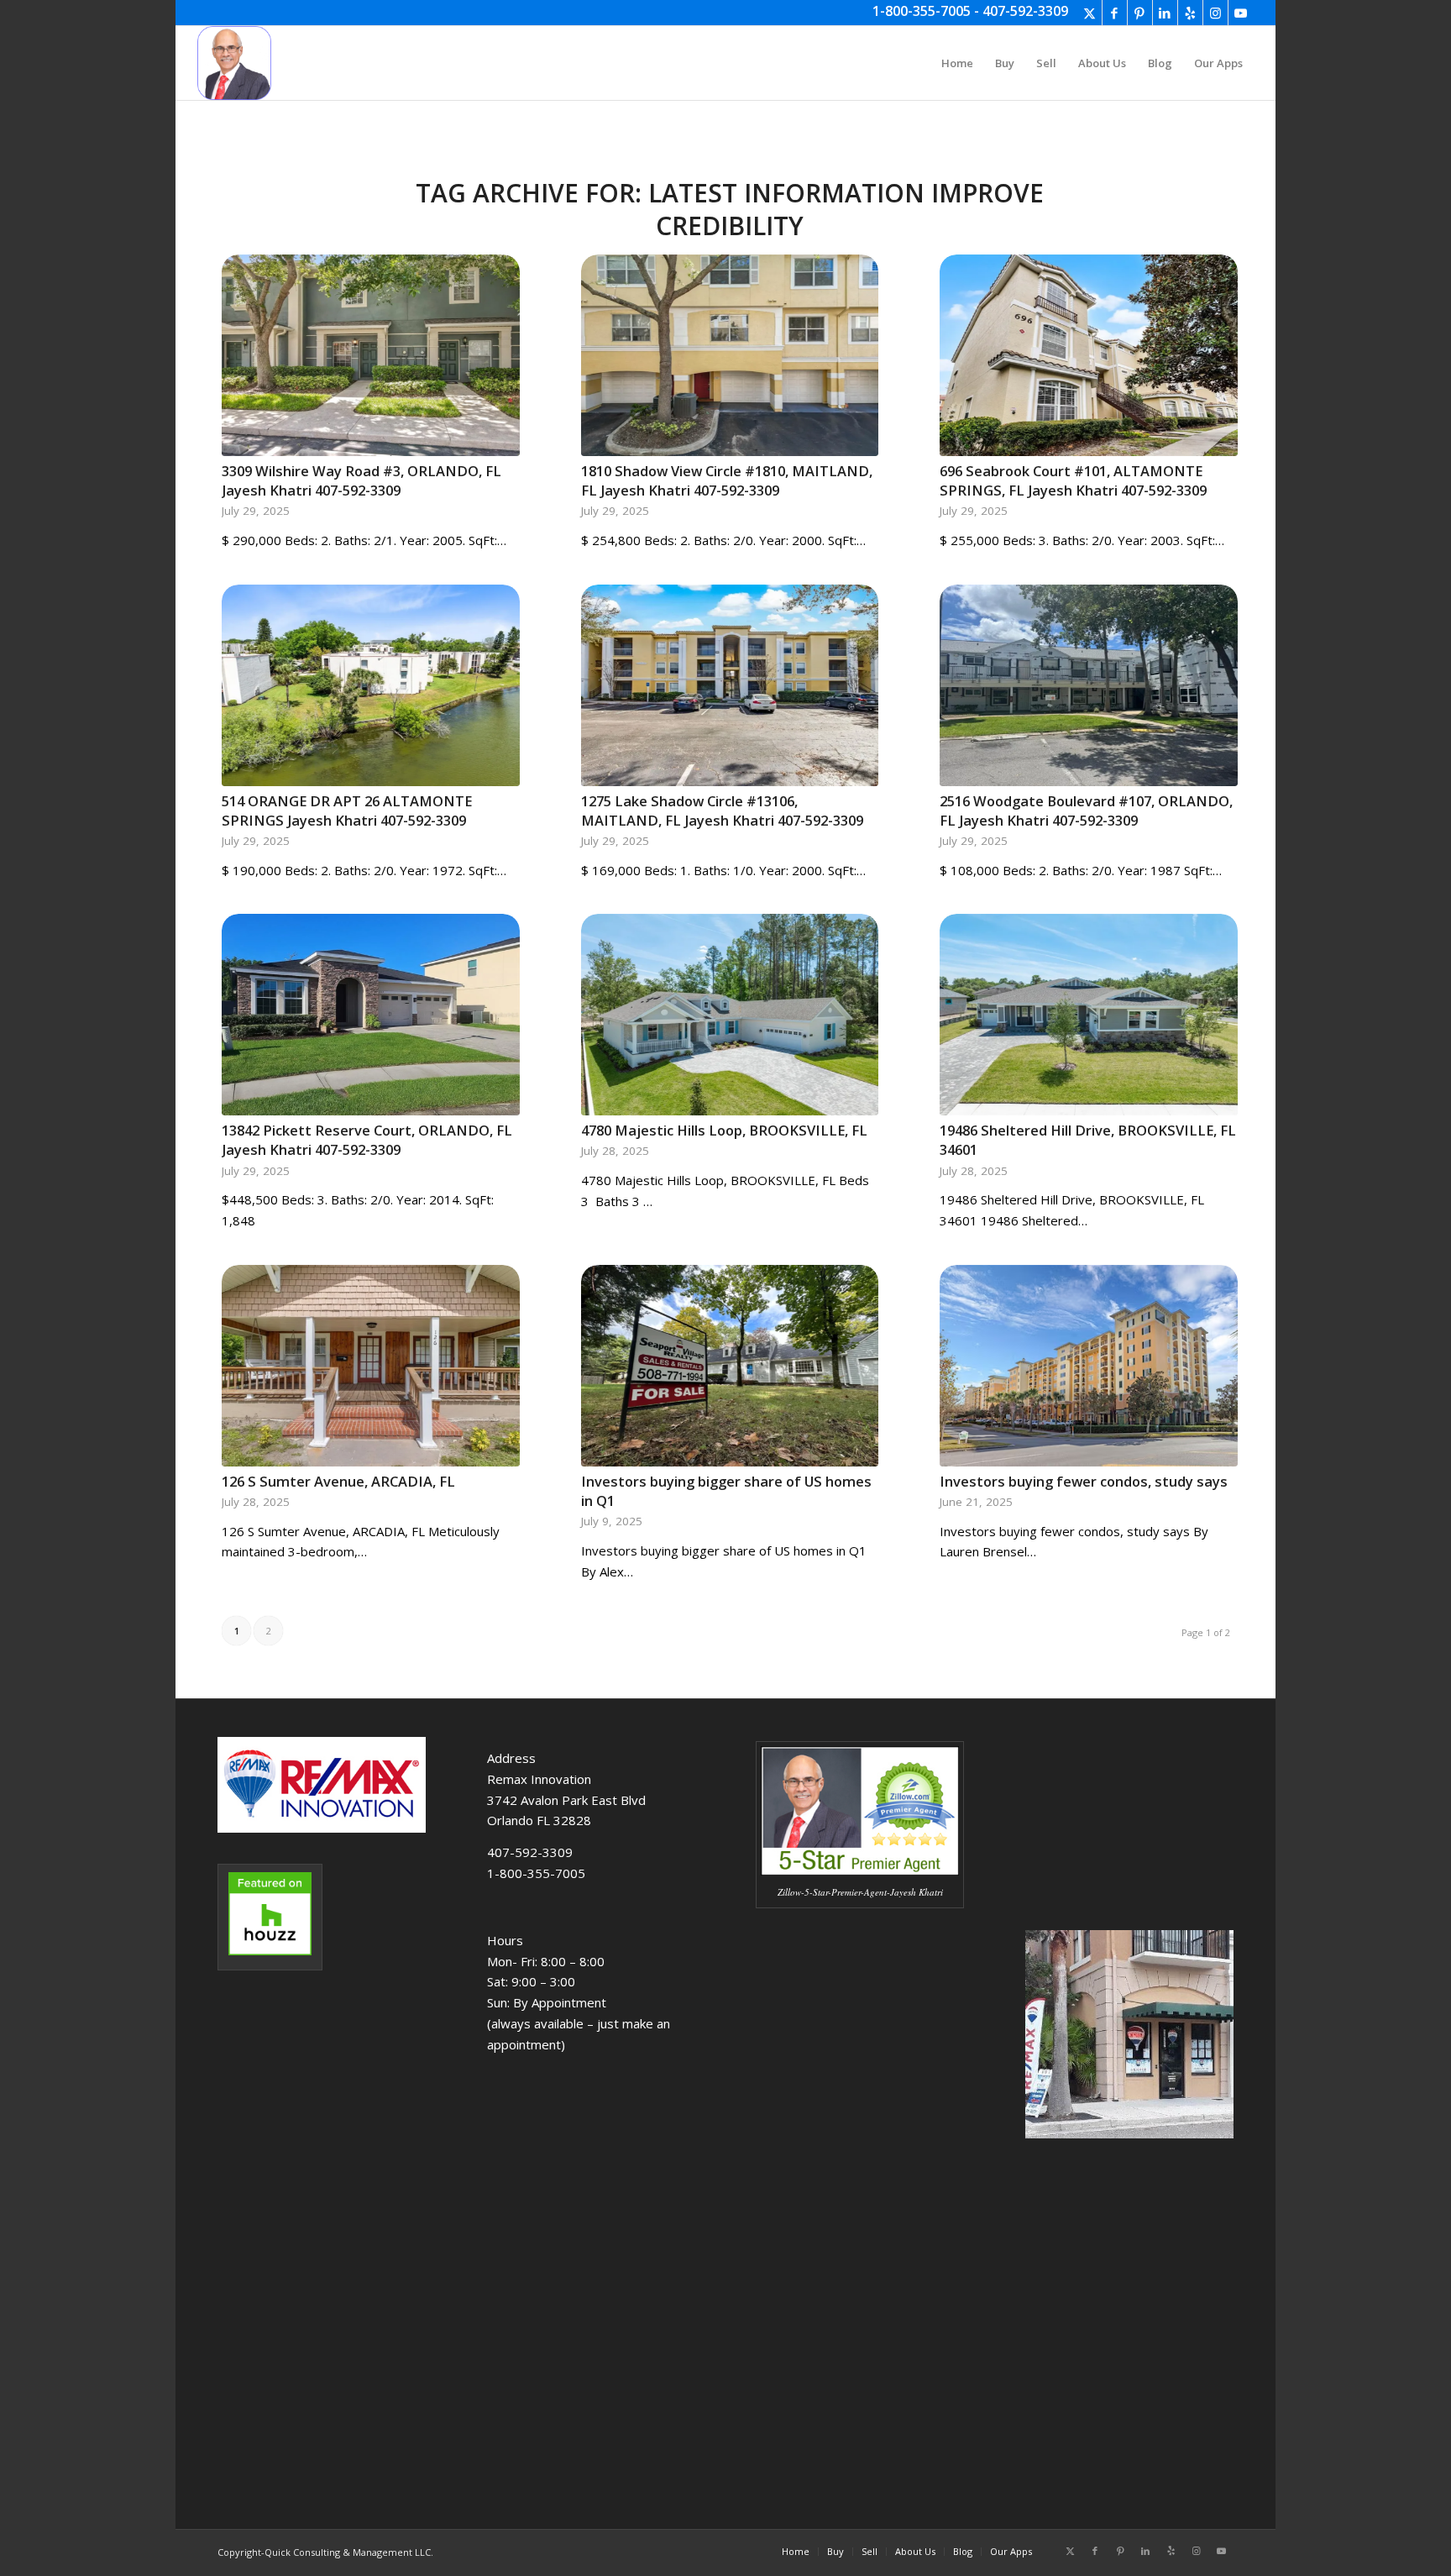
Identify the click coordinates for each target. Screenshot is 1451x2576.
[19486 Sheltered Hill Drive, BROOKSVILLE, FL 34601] (1089, 1015)
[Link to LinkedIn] (1165, 13)
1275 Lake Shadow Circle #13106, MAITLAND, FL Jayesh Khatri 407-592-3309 (722, 811)
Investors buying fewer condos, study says (1084, 1481)
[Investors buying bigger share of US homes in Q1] (730, 1366)
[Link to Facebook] (1115, 13)
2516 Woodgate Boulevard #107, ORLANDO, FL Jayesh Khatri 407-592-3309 (1086, 811)
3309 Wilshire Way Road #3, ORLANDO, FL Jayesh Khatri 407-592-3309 (361, 480)
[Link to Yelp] (1190, 13)
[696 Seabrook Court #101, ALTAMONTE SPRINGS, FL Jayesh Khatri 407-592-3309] (1089, 355)
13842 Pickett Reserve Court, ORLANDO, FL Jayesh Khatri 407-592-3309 (367, 1140)
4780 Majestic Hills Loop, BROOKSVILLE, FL (724, 1130)
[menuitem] (957, 63)
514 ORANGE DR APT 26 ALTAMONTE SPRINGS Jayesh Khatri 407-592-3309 (347, 811)
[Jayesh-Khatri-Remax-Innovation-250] (234, 63)
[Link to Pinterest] (1140, 13)
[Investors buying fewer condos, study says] (1089, 1366)
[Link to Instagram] (1215, 13)
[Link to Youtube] (1241, 13)
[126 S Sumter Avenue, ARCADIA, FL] (371, 1366)
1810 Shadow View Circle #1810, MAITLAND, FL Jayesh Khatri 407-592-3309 (727, 480)
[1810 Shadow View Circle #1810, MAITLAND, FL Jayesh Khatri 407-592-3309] (730, 355)
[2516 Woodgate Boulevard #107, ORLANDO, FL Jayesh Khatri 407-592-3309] (1089, 685)
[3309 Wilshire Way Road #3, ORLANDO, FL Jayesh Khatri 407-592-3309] (371, 355)
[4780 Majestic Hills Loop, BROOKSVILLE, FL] (730, 1015)
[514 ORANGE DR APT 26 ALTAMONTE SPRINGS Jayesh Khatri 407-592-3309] (371, 685)
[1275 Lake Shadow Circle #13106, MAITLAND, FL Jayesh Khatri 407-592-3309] (730, 685)
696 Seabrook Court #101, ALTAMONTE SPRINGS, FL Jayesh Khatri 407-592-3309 (1073, 480)
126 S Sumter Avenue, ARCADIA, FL (338, 1481)
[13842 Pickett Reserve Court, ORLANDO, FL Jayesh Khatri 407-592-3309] (371, 1015)
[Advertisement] (860, 2227)
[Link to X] (1090, 13)
